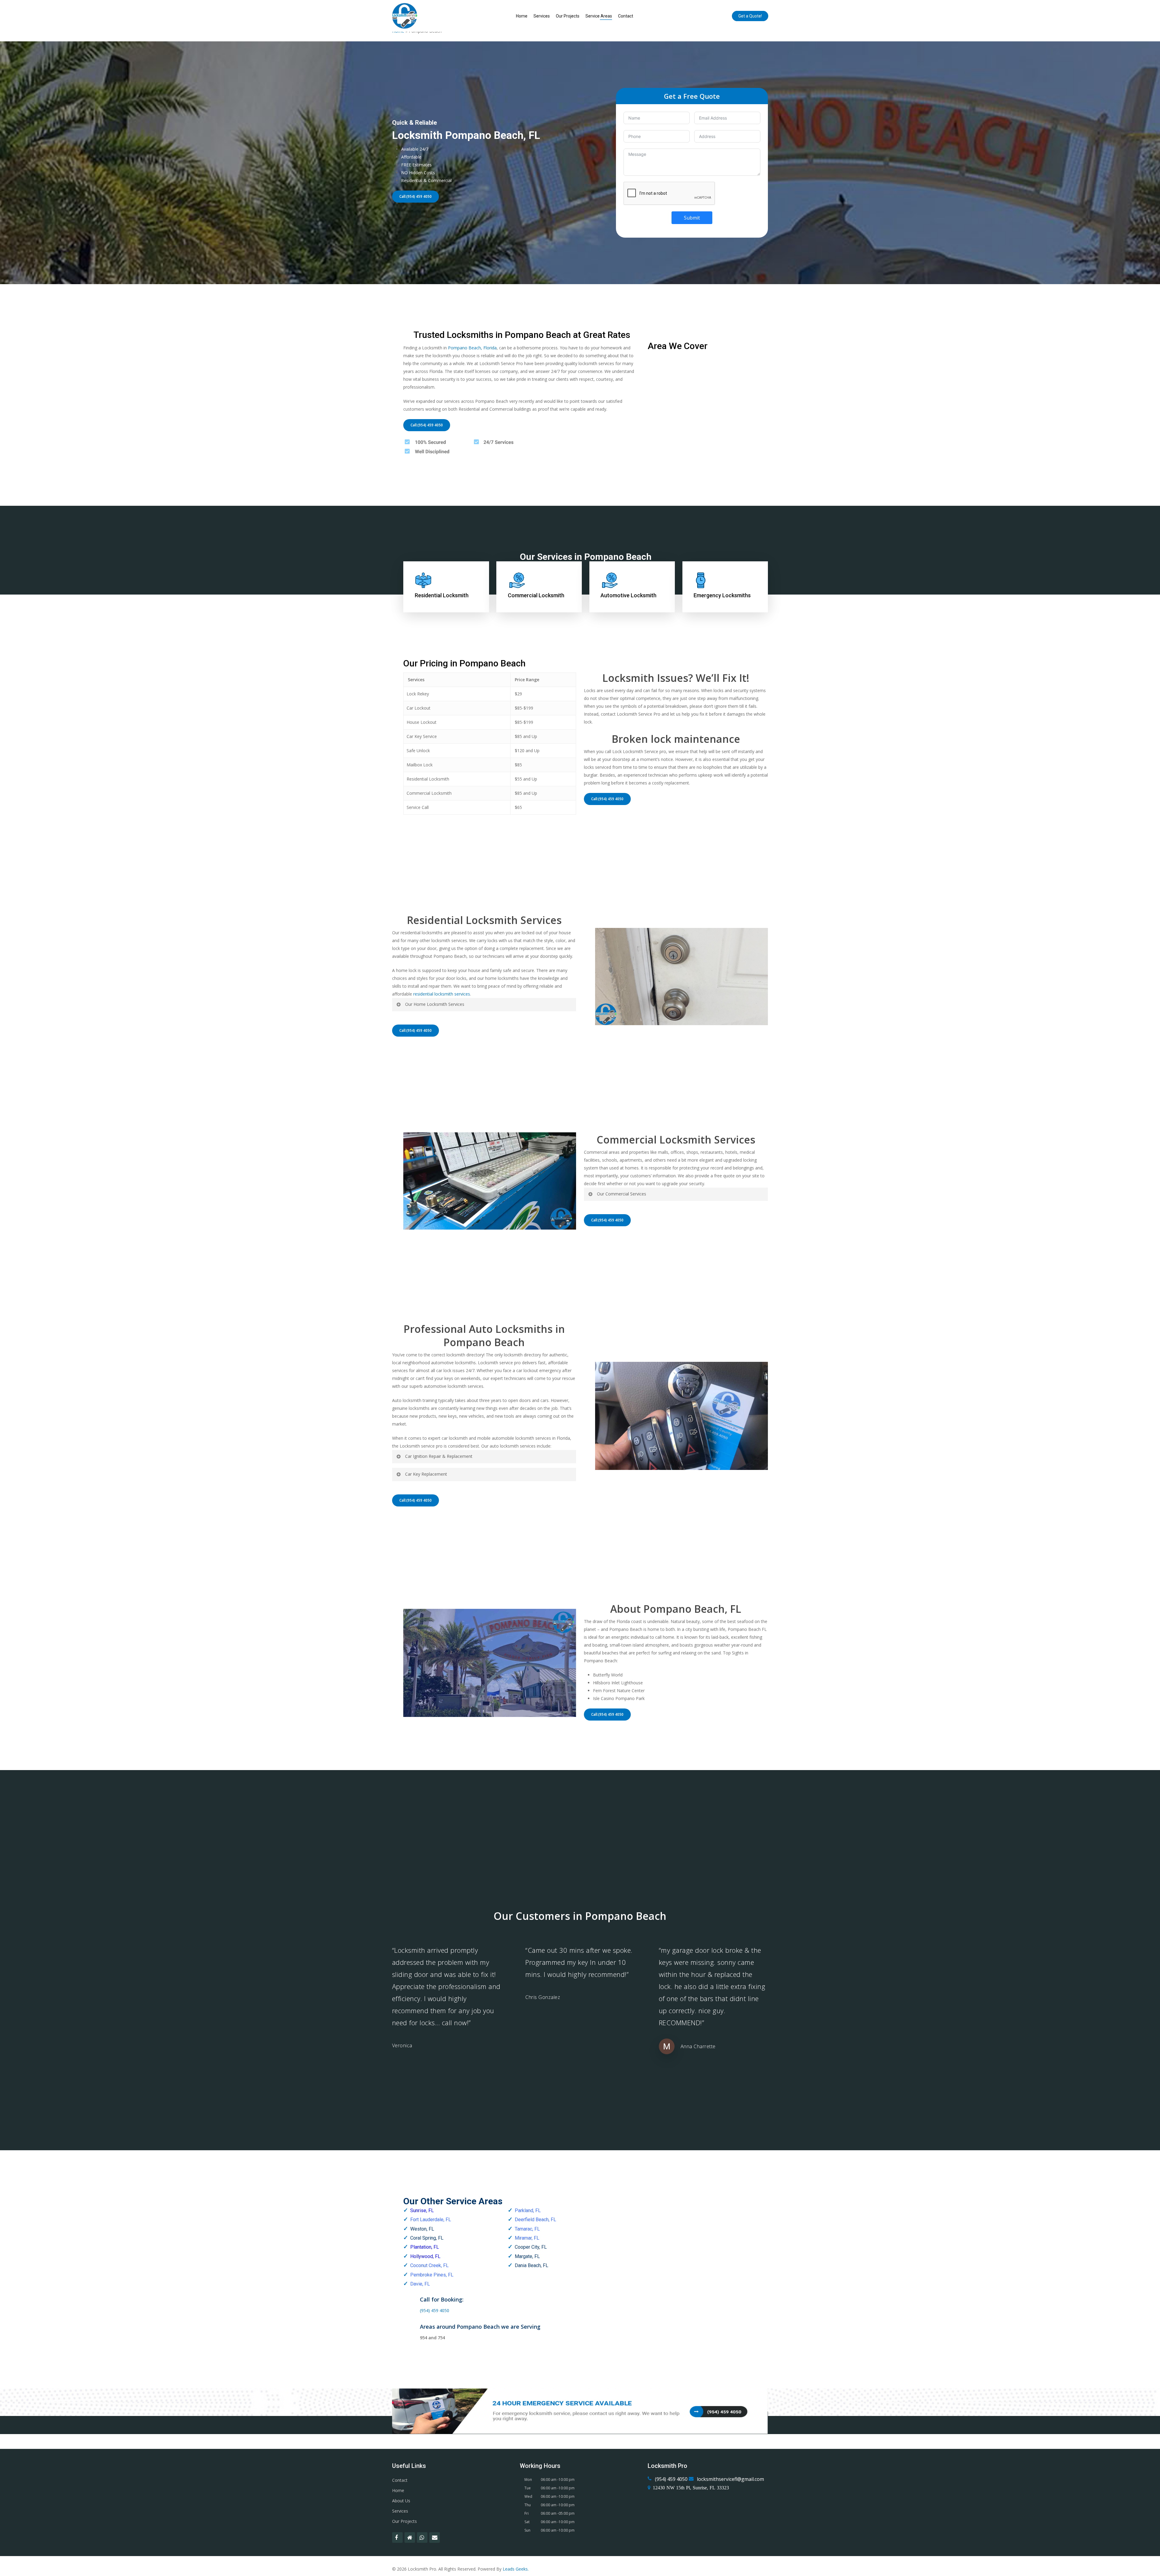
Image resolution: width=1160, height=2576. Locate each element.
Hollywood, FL (425, 2256)
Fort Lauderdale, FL (431, 2220)
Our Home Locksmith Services (435, 1004)
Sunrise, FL (422, 2210)
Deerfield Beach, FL (535, 2220)
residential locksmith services (442, 994)
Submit (692, 218)
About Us (401, 2501)
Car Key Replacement (426, 1474)
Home (522, 16)
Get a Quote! (750, 16)
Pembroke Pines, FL (432, 2275)
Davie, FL (420, 2284)
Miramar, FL (527, 2238)
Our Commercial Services (622, 1194)
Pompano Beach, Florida (472, 348)
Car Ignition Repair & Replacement (439, 1456)
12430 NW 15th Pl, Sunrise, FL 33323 (691, 2488)
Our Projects (568, 16)
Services (542, 16)
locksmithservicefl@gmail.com (730, 2479)
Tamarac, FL (527, 2229)
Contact (626, 16)
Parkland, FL (528, 2210)
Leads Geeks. (516, 2569)
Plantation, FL (425, 2247)
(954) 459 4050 (435, 2310)
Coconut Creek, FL (429, 2265)
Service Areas (599, 16)
